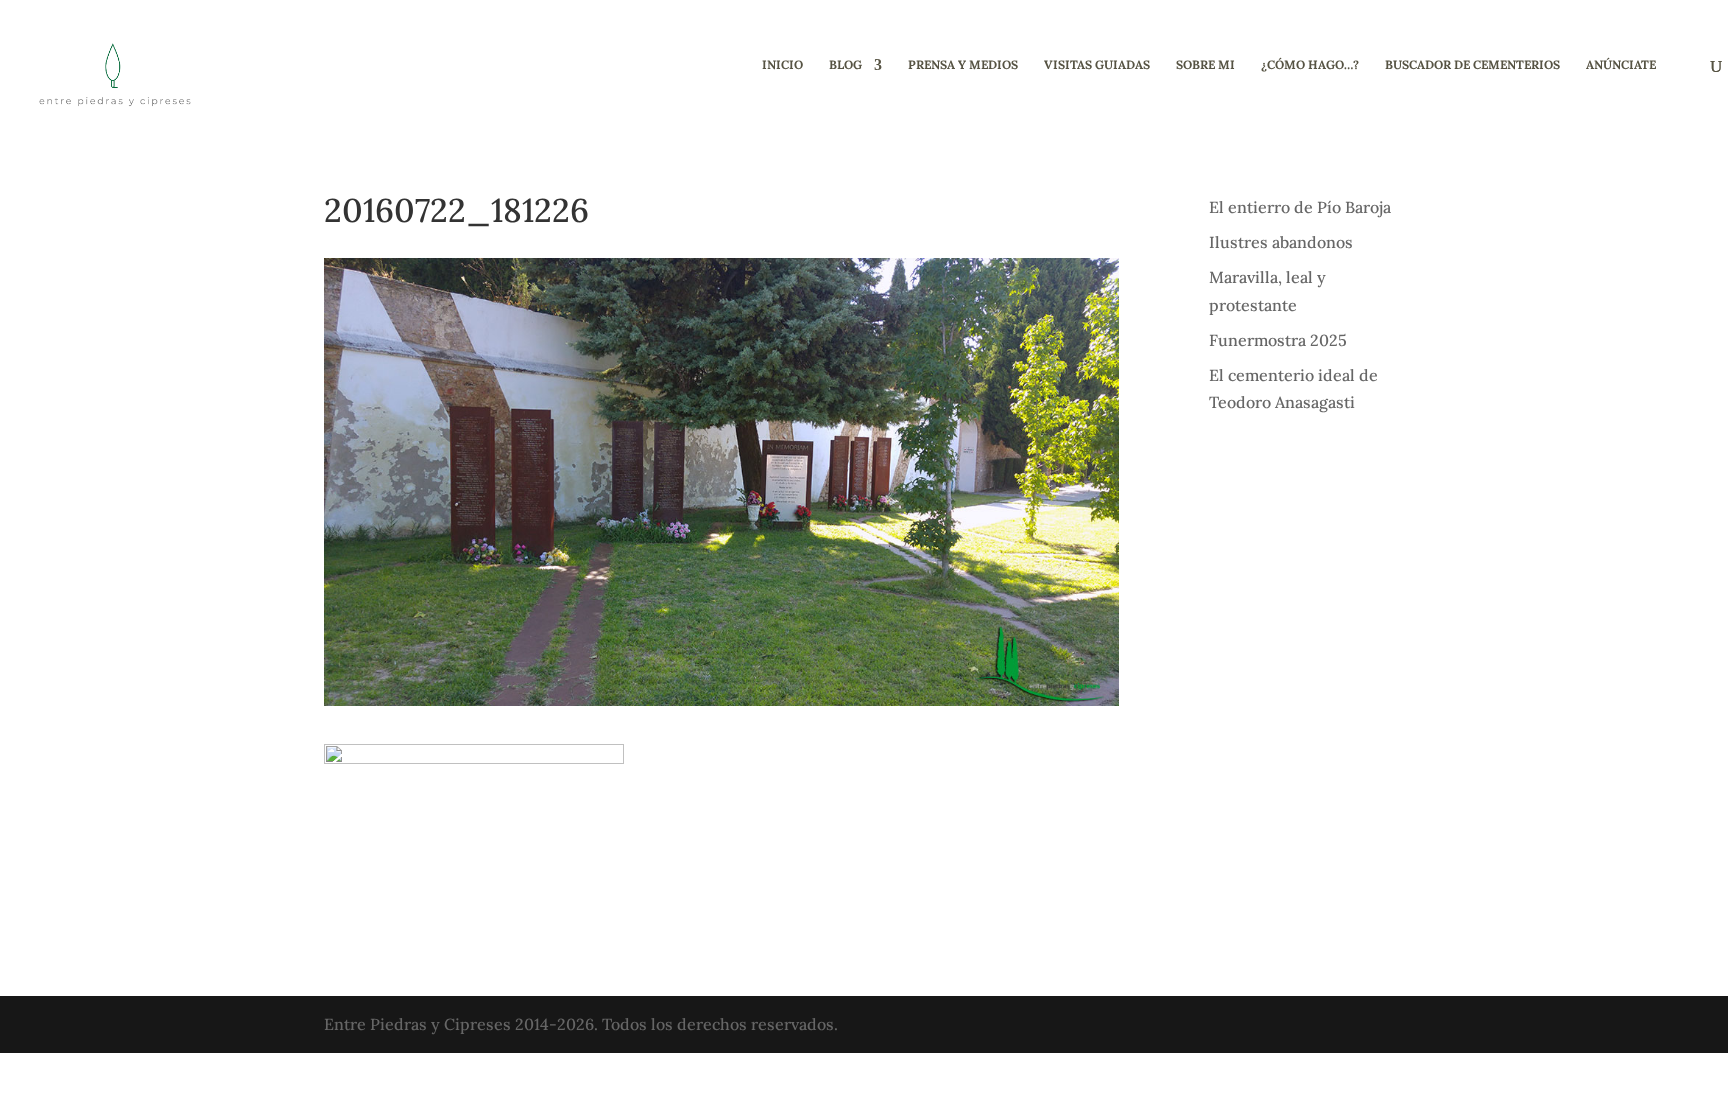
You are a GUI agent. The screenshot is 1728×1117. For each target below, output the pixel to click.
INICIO (782, 65)
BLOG (845, 65)
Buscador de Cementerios (1472, 65)
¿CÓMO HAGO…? (1310, 65)
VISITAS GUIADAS (1097, 65)
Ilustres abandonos (1281, 242)
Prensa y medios (963, 65)
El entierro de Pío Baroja (1300, 207)
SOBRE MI (1205, 65)
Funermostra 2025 (1278, 340)
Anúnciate (1621, 65)
